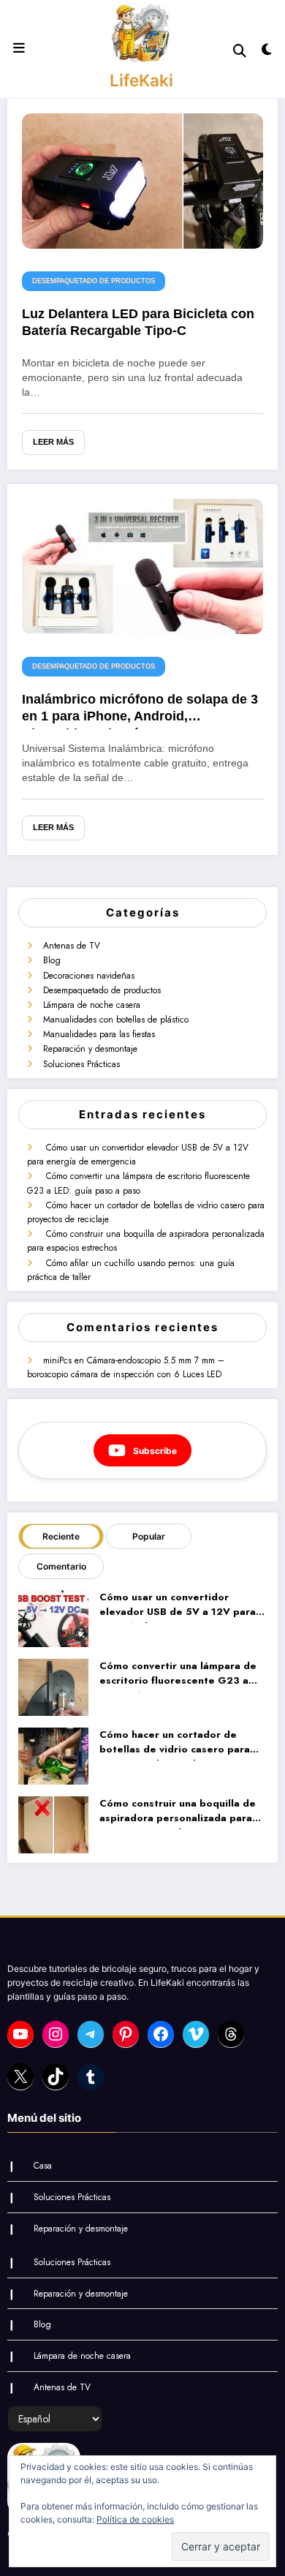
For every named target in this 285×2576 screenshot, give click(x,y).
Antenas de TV (72, 946)
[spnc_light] (266, 52)
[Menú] (19, 48)
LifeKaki (141, 80)
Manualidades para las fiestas (99, 1034)
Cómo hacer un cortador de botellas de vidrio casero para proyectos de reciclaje (175, 1744)
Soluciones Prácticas (81, 1064)
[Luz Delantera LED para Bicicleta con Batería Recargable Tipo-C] (142, 180)
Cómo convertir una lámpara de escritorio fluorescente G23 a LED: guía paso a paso (138, 1183)
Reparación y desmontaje (90, 1049)
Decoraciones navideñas (89, 976)
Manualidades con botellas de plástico (116, 1020)
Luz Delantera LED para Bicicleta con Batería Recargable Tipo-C (138, 322)
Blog (52, 960)
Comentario (61, 1566)
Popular (149, 1536)
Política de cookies (135, 2519)
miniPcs (57, 1360)
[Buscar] (240, 51)
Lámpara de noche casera (92, 1005)
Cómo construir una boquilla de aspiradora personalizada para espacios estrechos (178, 1813)
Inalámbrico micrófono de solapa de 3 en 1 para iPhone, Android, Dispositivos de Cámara (140, 711)
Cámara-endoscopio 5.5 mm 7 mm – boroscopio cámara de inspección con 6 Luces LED (126, 1367)
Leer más (53, 442)
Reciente (61, 1536)
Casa (43, 2166)
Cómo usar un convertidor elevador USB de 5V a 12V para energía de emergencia (178, 1607)
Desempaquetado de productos (94, 281)
